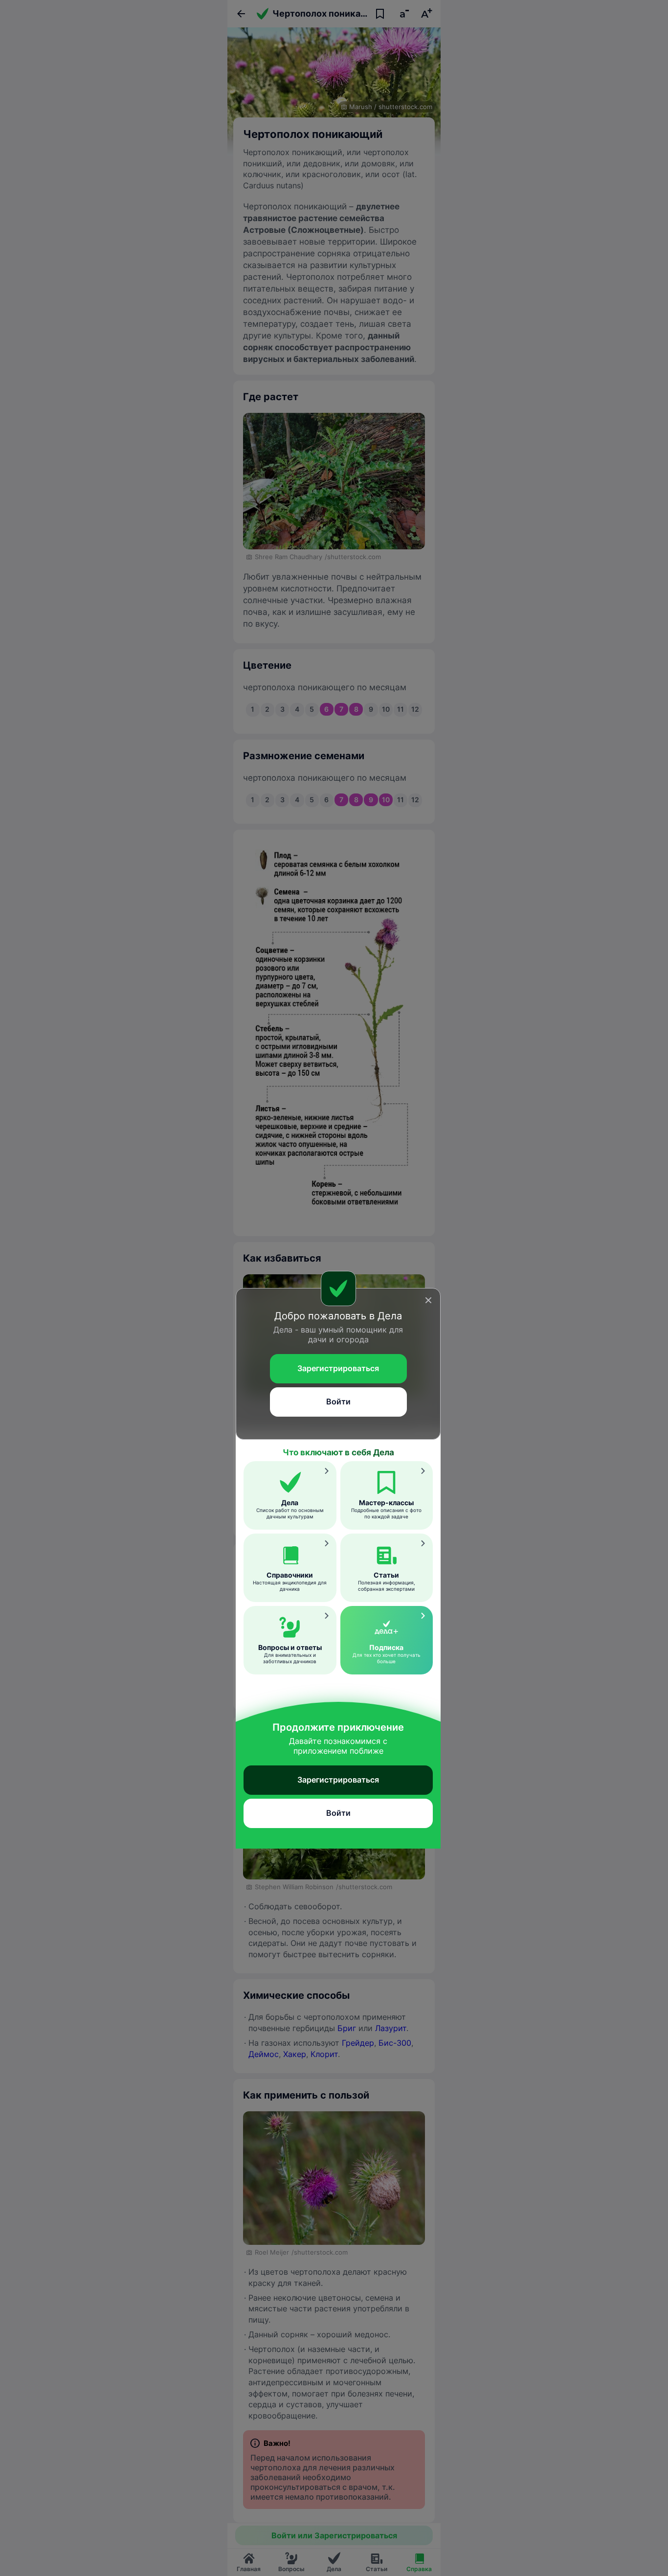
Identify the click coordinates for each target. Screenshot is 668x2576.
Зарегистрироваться (338, 1368)
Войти (338, 1401)
